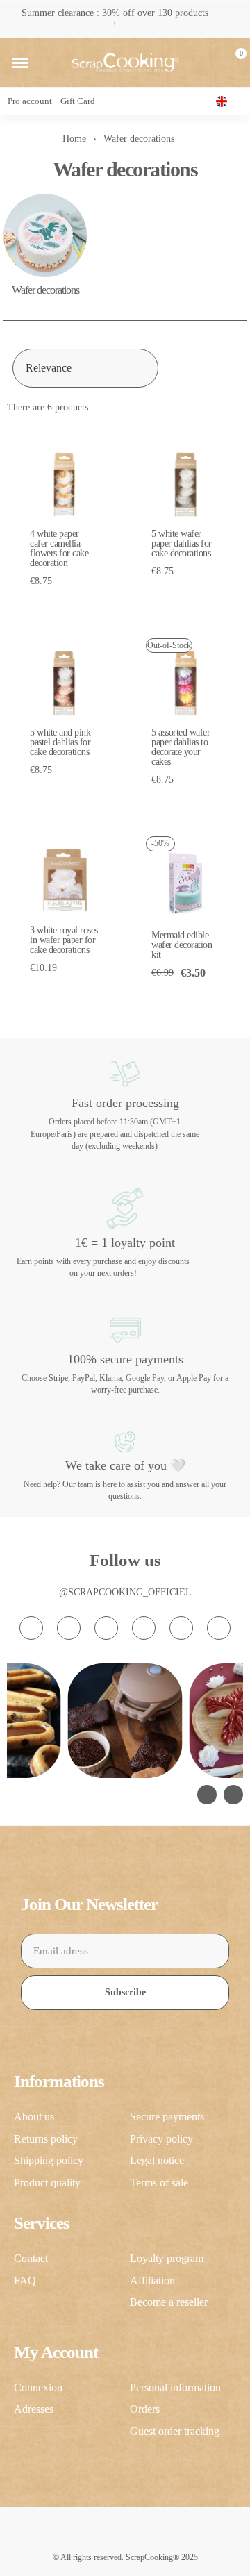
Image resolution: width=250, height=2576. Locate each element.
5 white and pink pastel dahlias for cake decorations (60, 742)
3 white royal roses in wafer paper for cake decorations (64, 940)
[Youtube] (144, 1628)
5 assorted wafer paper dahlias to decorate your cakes (181, 747)
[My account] (210, 63)
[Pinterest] (181, 1628)
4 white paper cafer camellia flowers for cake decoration (59, 548)
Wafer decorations (45, 290)
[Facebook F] (69, 1628)
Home (74, 139)
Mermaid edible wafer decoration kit (182, 945)
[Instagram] (31, 1628)
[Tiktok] (106, 1628)
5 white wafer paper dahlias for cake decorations (182, 543)
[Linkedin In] (219, 1628)
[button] (20, 63)
